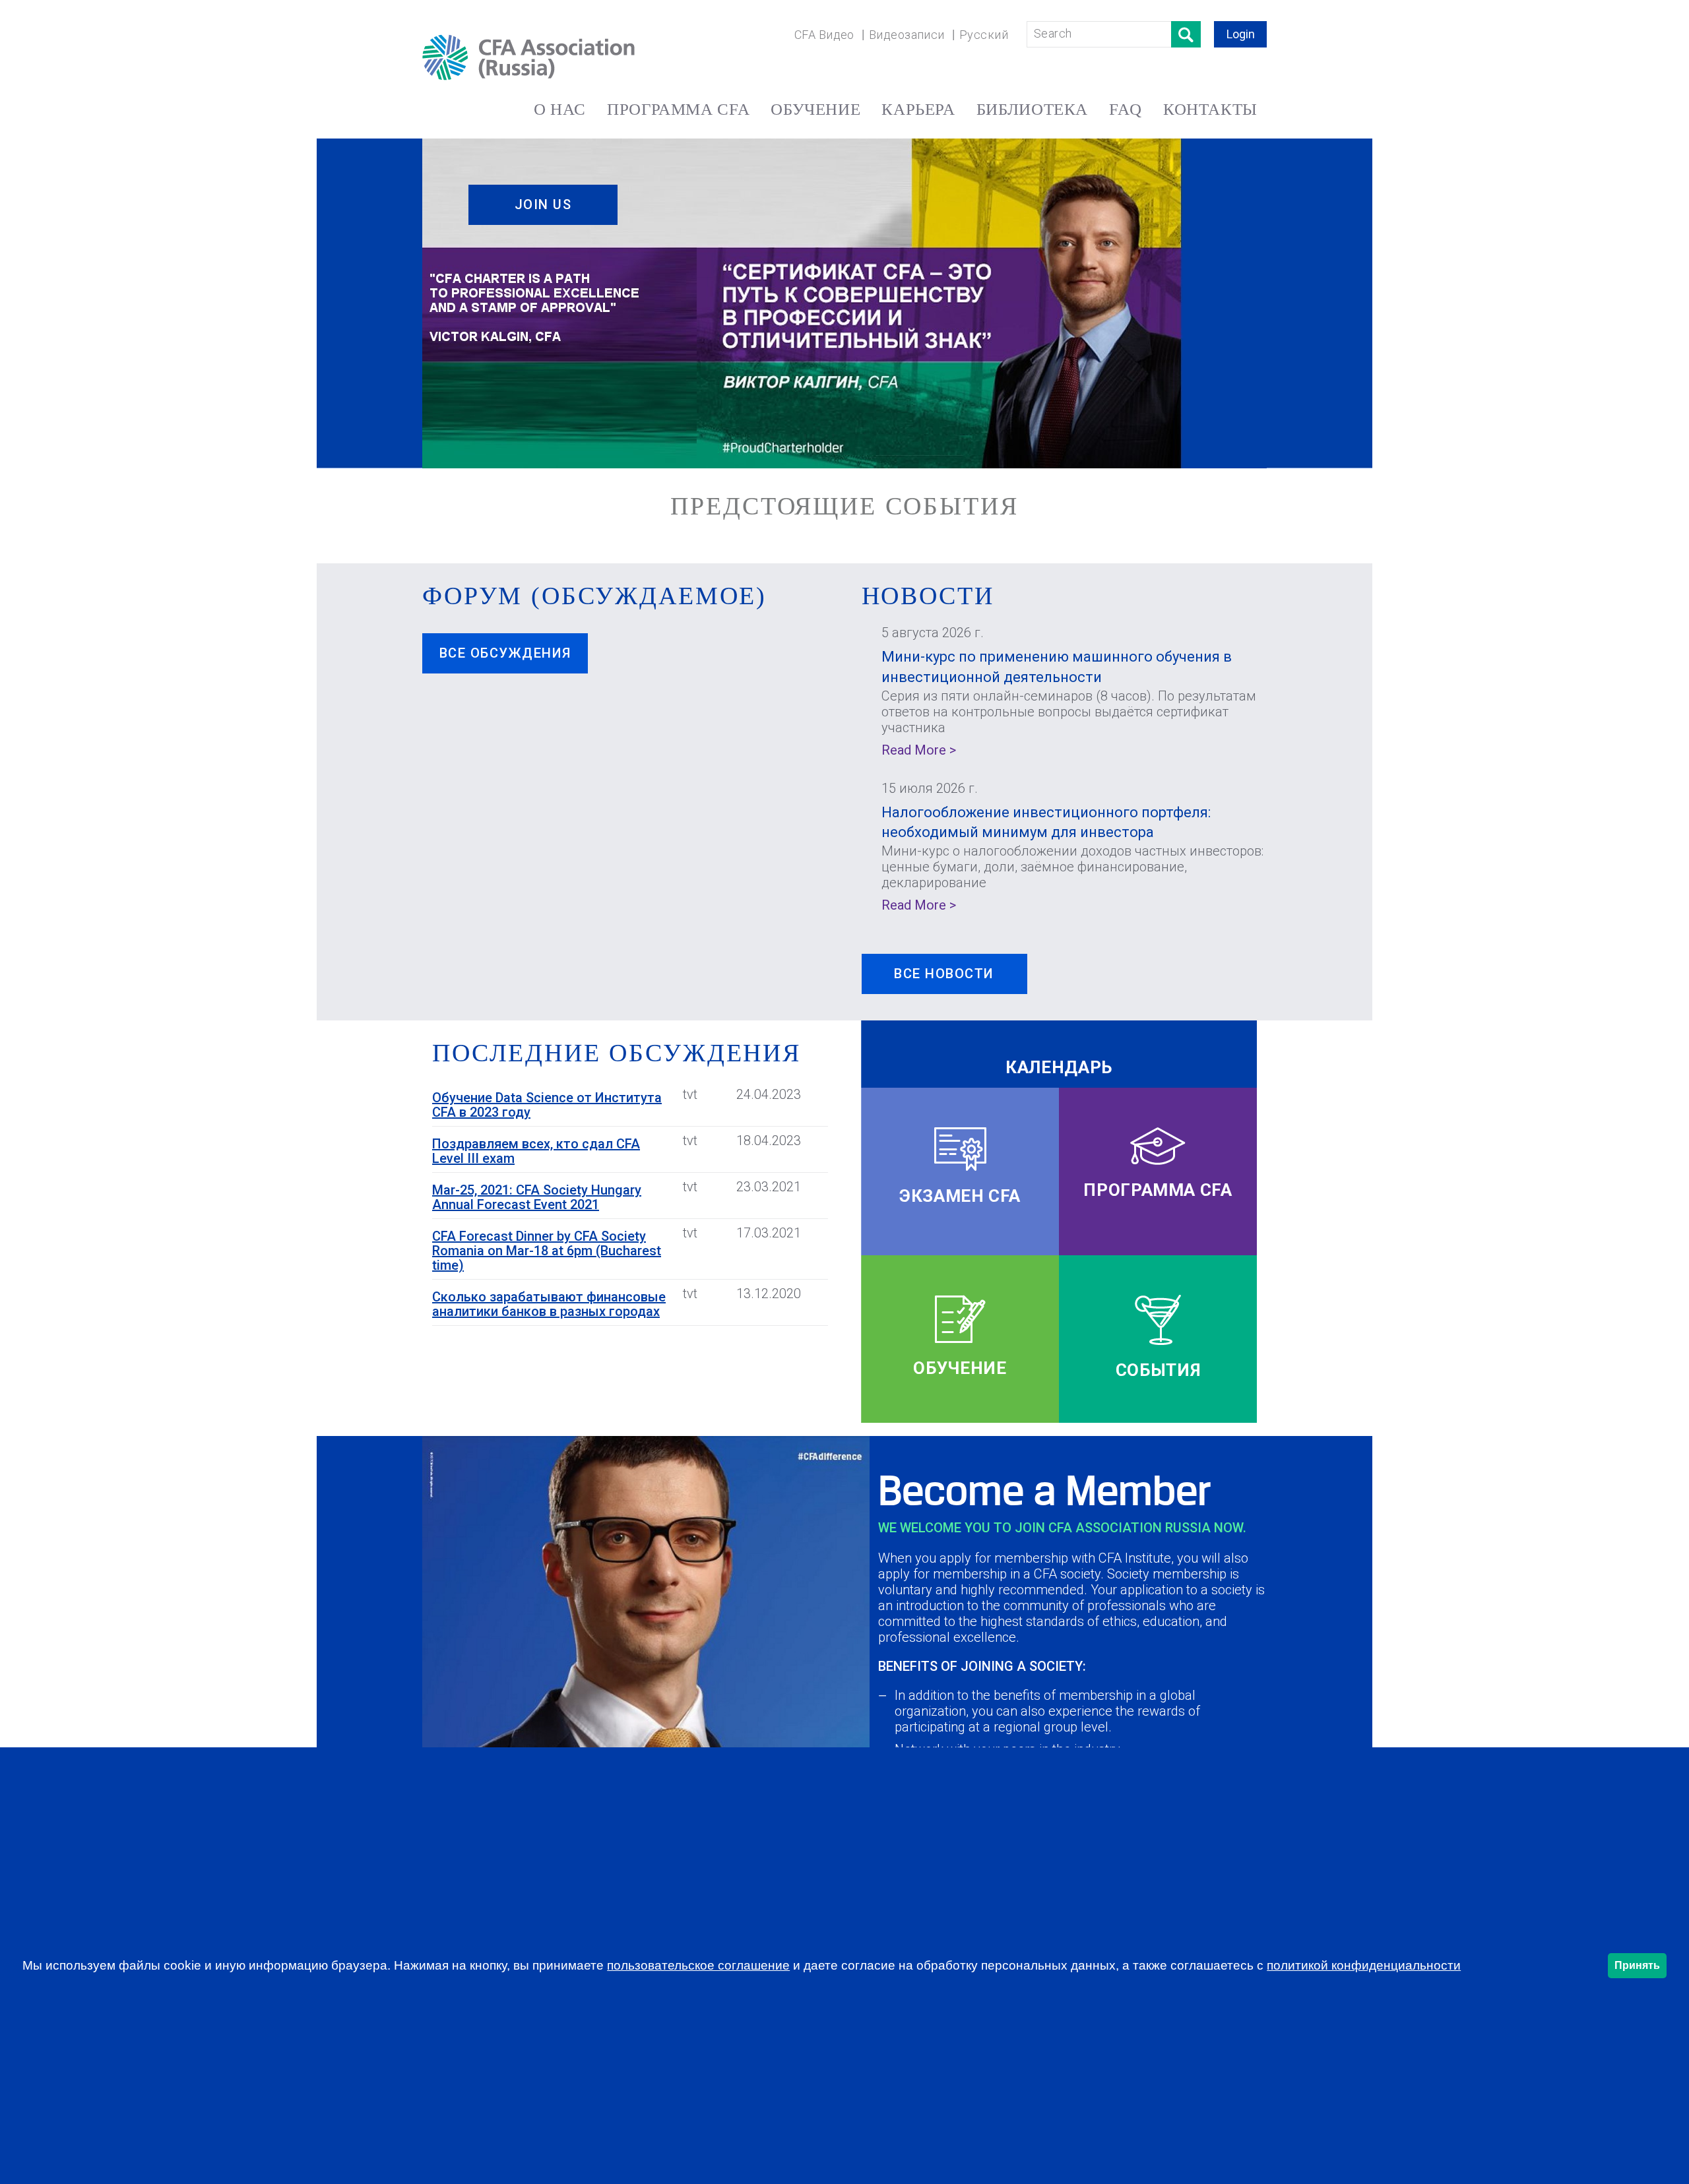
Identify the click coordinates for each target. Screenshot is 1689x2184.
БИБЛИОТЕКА (1032, 109)
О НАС (560, 109)
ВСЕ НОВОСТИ (944, 974)
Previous (407, 296)
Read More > (919, 750)
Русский (984, 35)
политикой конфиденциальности (1364, 1965)
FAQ (1126, 109)
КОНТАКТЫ (1210, 109)
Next (1290, 296)
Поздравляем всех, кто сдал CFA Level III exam (536, 1151)
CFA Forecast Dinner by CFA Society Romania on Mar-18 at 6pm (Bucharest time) (547, 1251)
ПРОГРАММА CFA (678, 109)
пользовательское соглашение (698, 1965)
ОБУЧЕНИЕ (815, 109)
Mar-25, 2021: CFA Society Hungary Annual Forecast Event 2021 (537, 1197)
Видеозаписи (907, 35)
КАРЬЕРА (918, 109)
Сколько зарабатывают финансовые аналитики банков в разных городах (549, 1304)
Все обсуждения (505, 653)
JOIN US (543, 204)
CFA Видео (824, 35)
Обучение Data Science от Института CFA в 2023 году (547, 1105)
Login (1241, 34)
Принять (1637, 1965)
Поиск (1186, 34)
